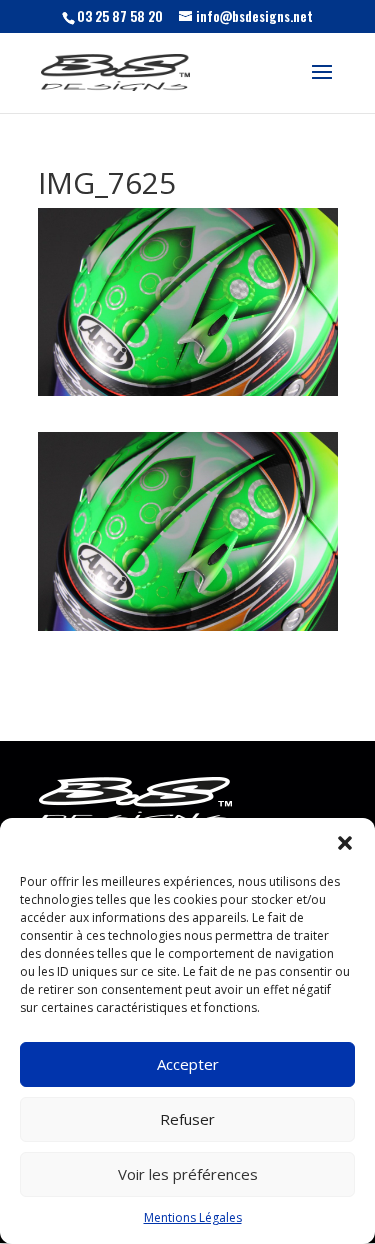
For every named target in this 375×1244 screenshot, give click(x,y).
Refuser (187, 1119)
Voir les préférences (188, 1174)
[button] (345, 843)
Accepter (188, 1064)
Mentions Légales (193, 1217)
